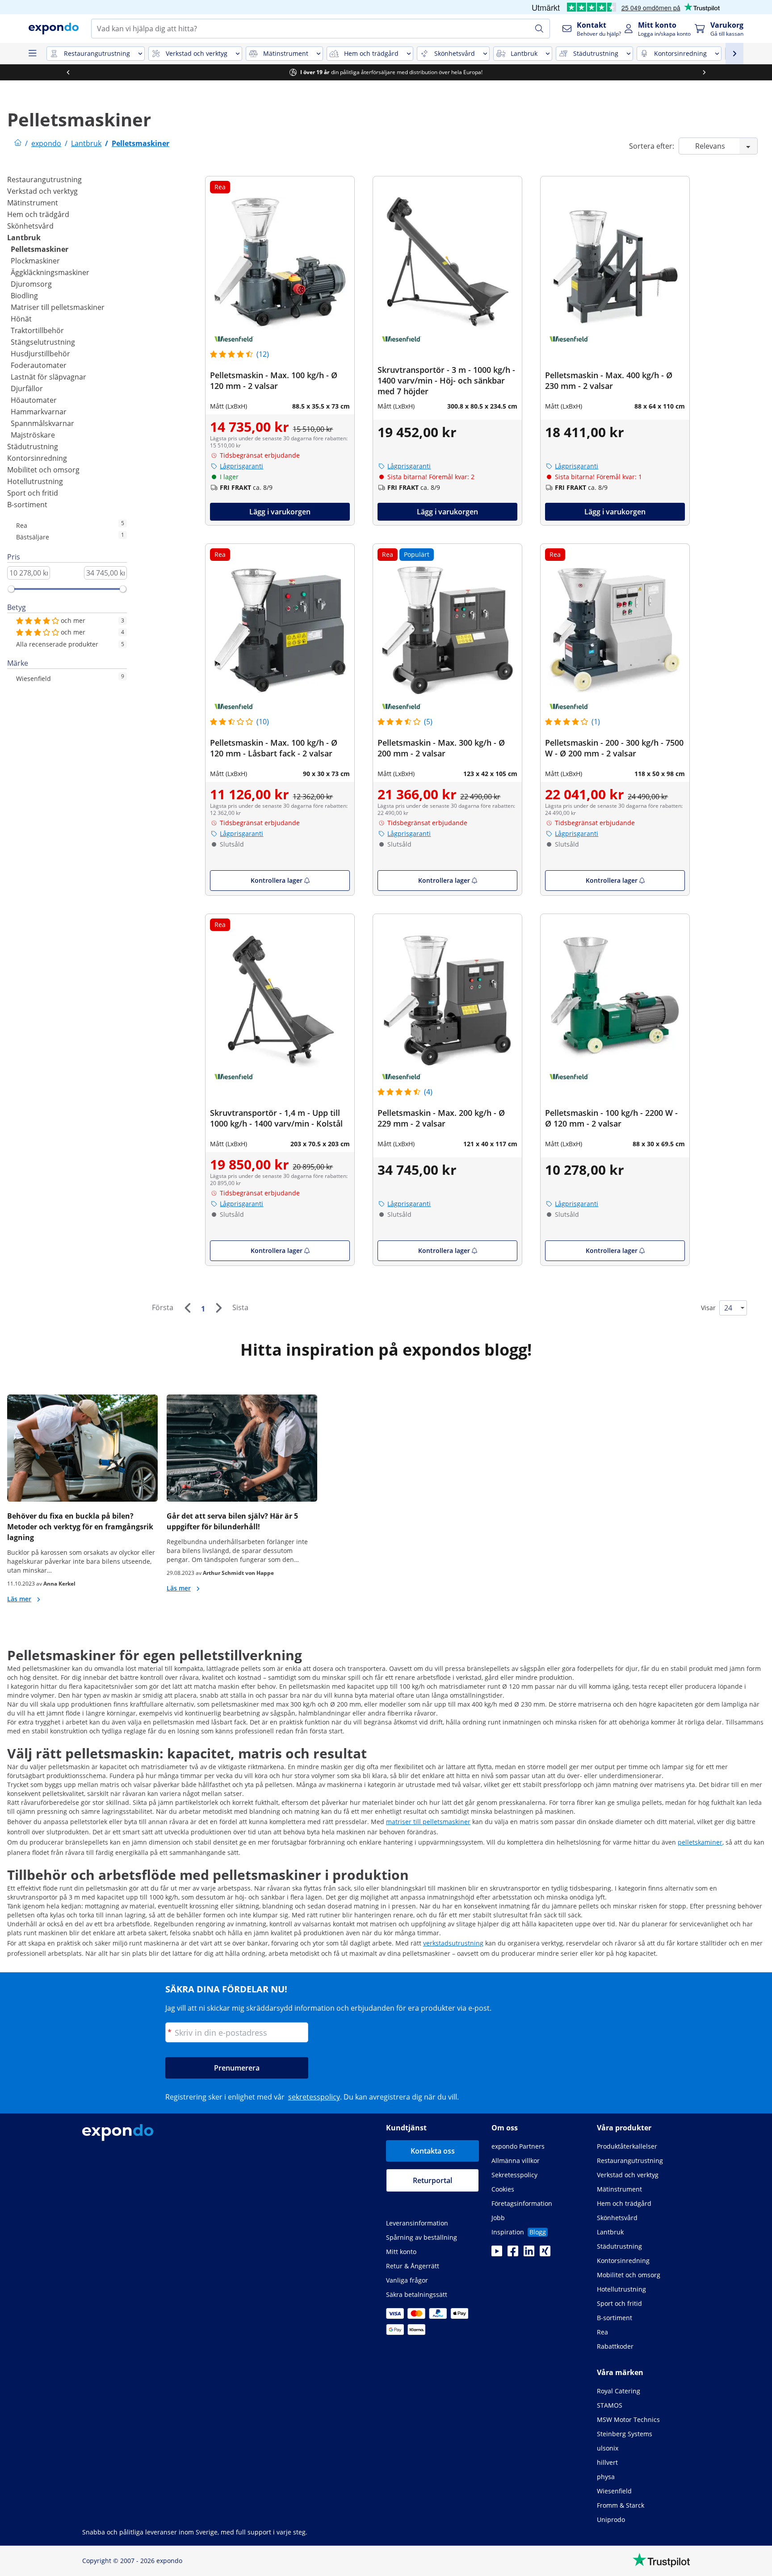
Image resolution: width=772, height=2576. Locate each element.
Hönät (21, 319)
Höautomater (34, 400)
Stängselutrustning (43, 342)
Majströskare (33, 435)
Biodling (24, 296)
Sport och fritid (33, 493)
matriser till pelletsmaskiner (428, 1822)
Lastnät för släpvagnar (48, 377)
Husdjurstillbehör (40, 354)
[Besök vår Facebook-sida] (513, 2254)
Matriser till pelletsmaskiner (58, 307)
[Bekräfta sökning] (539, 29)
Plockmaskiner (35, 261)
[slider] (11, 589)
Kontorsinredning (37, 458)
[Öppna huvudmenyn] (32, 54)
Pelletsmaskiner (40, 249)
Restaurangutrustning (44, 180)
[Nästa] (218, 1308)
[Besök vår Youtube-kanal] (497, 2254)
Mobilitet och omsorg (43, 470)
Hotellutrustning (35, 481)
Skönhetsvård (30, 226)
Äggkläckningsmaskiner (50, 272)
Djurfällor (27, 388)
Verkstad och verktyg (42, 191)
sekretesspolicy (314, 2097)
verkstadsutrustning (453, 1943)
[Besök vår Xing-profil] (545, 2254)
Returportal (432, 2180)
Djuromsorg (31, 284)
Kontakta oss (433, 2151)
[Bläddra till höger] (704, 72)
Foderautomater (39, 365)
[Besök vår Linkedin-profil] (529, 2254)
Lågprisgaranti (241, 466)
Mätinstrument (33, 203)
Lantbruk (24, 238)
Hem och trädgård (38, 214)
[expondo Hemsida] (18, 143)
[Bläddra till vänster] (68, 72)
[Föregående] (187, 1308)
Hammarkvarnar (39, 412)
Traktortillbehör (37, 330)
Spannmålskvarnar (42, 423)
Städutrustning (33, 447)
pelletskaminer (700, 1842)
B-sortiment (27, 505)
